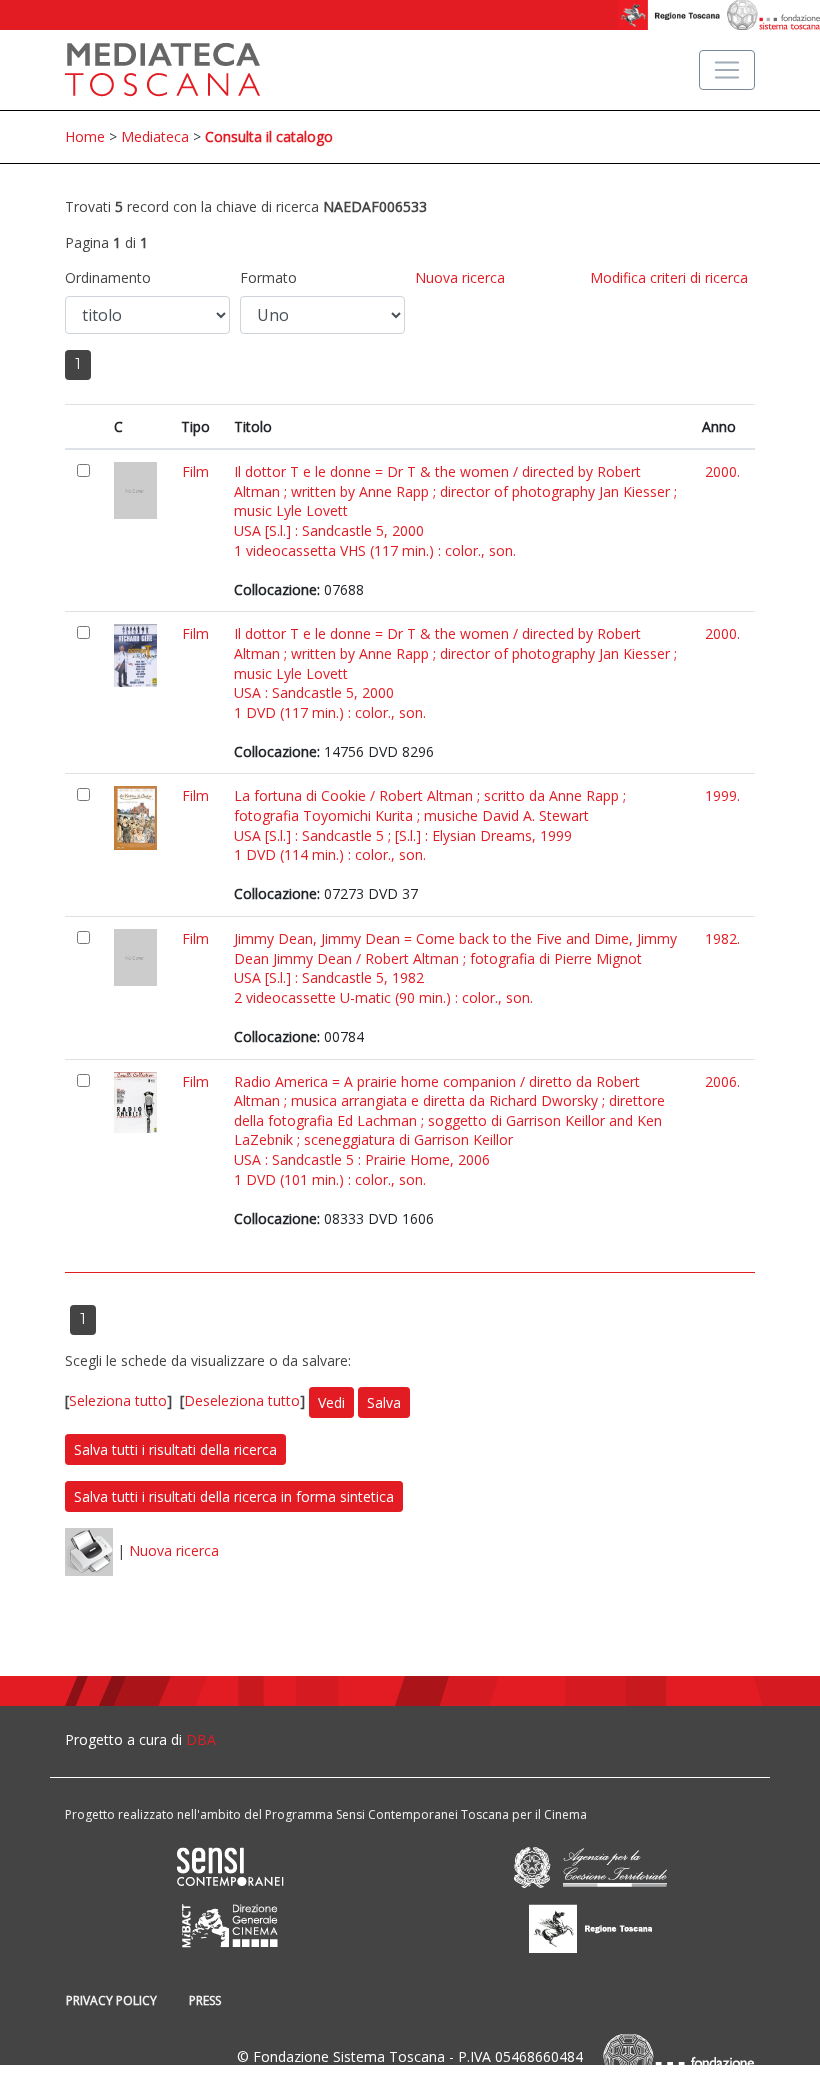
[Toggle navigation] (727, 70)
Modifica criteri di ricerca (669, 277)
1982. (722, 938)
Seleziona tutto (118, 1400)
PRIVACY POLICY (111, 2000)
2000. (722, 471)
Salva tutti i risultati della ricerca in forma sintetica (234, 1496)
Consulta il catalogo (269, 136)
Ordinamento (108, 277)
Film (195, 471)
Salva (384, 1402)
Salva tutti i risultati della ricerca (175, 1449)
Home (85, 136)
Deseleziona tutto (242, 1400)
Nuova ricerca (460, 277)
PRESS (205, 2000)
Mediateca (155, 136)
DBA (201, 1739)
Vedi (331, 1402)
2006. (722, 1081)
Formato (268, 277)
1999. (722, 795)
